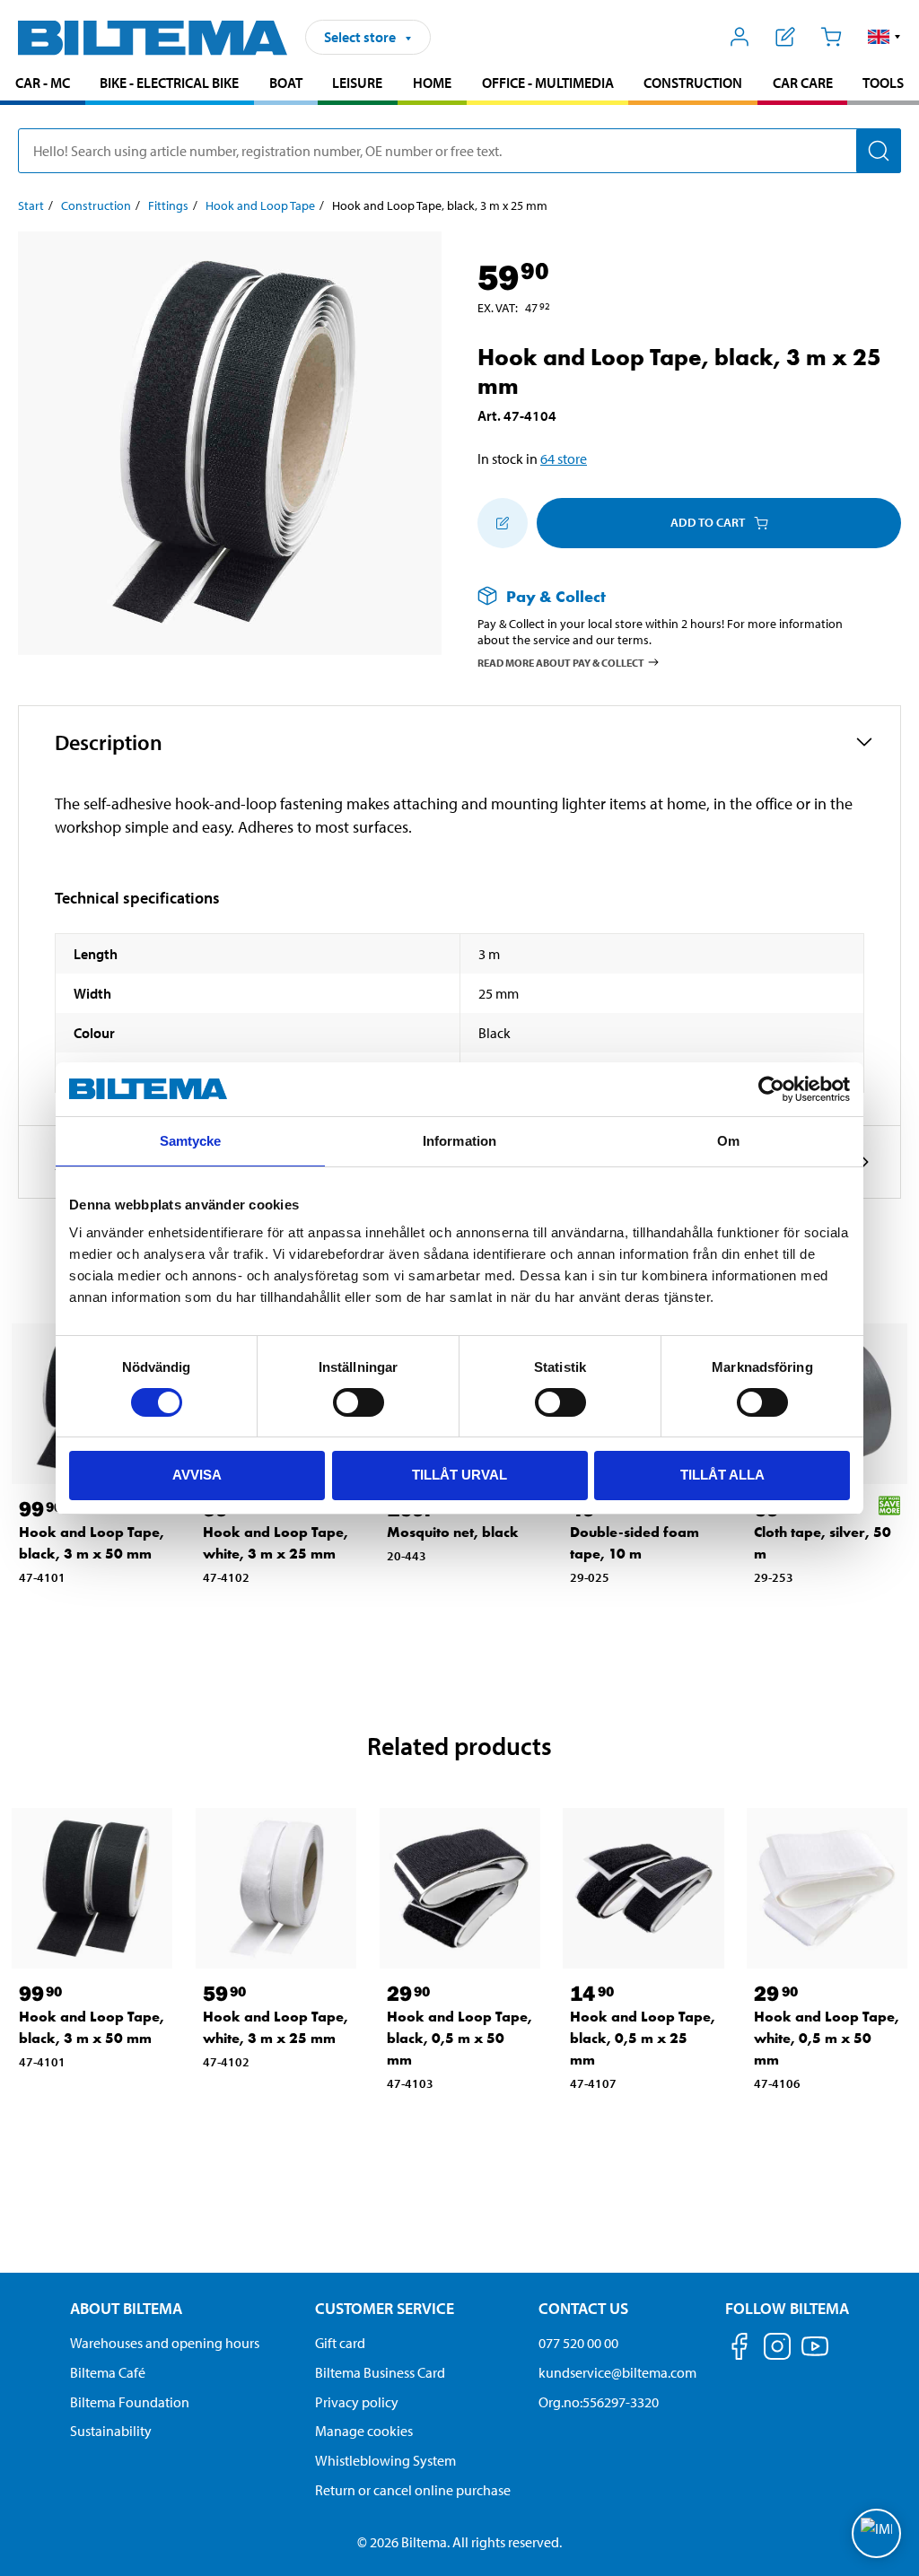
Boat (286, 83)
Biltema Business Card (380, 2372)
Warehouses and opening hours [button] (165, 2343)
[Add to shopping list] (503, 523)
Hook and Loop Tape (260, 205)
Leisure (357, 83)
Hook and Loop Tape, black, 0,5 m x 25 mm (643, 2038)
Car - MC (43, 83)
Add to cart (708, 522)
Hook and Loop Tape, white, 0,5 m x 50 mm (827, 2038)
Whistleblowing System (385, 2460)
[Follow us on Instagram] (777, 2349)
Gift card (340, 2343)
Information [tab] (459, 1141)
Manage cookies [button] (364, 2431)
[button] (884, 37)
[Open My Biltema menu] (740, 37)
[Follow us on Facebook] (740, 2349)
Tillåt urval (459, 1475)
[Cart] (831, 37)
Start (31, 205)
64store (564, 458)
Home (432, 83)
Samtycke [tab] (191, 1141)
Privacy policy (357, 2402)
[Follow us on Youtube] (815, 2355)
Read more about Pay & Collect (561, 663)
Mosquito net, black (453, 1532)
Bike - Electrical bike (169, 83)
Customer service (385, 2308)
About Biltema (126, 2308)
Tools (883, 83)
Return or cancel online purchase (413, 2490)
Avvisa (197, 1475)
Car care (803, 83)
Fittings (168, 205)
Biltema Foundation (130, 2402)
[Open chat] (876, 2533)
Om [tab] (728, 1141)
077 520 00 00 (578, 2343)
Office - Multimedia (548, 83)
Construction (693, 83)
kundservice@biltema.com (617, 2372)
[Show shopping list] (786, 37)
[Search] (879, 151)
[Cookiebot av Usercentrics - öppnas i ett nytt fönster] (771, 1089)
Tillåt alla (722, 1475)
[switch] (359, 1402)
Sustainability (111, 2431)
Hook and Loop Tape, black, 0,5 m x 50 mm (459, 2038)
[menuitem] (43, 85)
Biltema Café (108, 2372)
